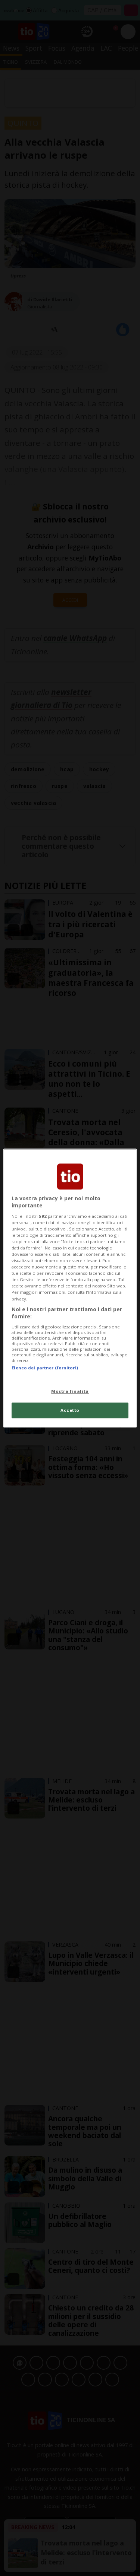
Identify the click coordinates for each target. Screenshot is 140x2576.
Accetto (70, 1410)
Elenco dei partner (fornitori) (45, 1368)
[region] (70, 1288)
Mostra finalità (70, 1391)
